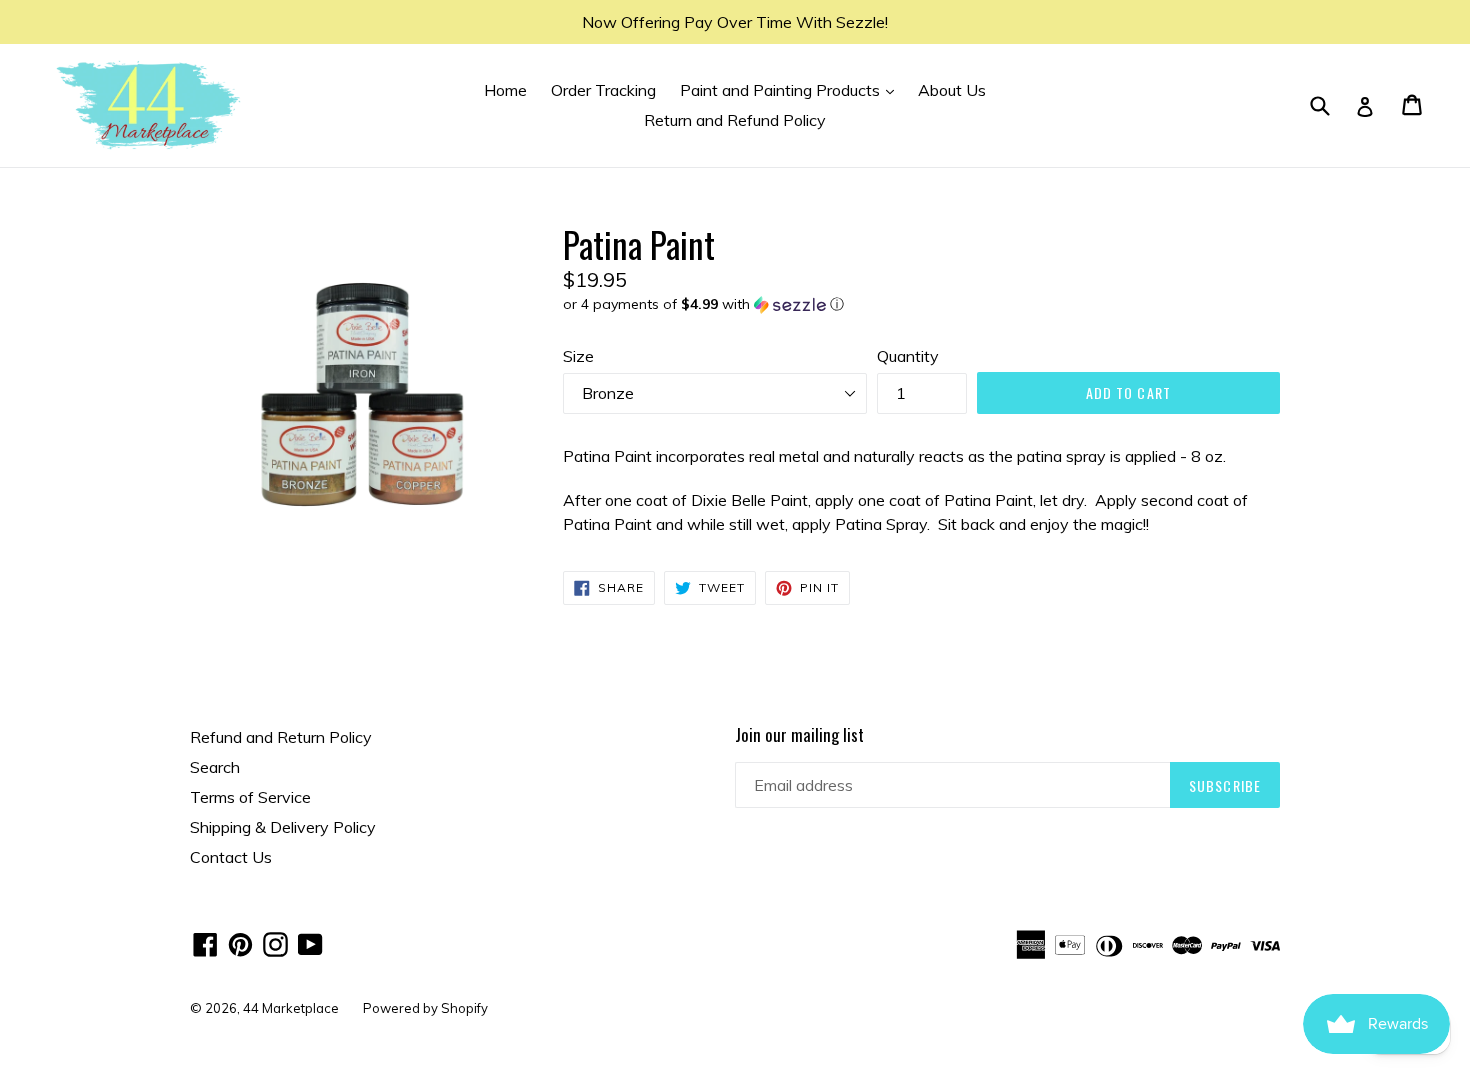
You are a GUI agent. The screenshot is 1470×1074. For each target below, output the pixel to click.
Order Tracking (603, 90)
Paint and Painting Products (792, 89)
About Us (952, 90)
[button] (921, 304)
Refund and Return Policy (281, 737)
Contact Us (231, 857)
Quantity (908, 356)
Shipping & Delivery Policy (283, 827)
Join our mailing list (799, 735)
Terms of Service (250, 797)
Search (215, 767)
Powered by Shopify (425, 1008)
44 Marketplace (291, 1008)
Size (578, 356)
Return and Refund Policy (735, 120)
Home (505, 90)
